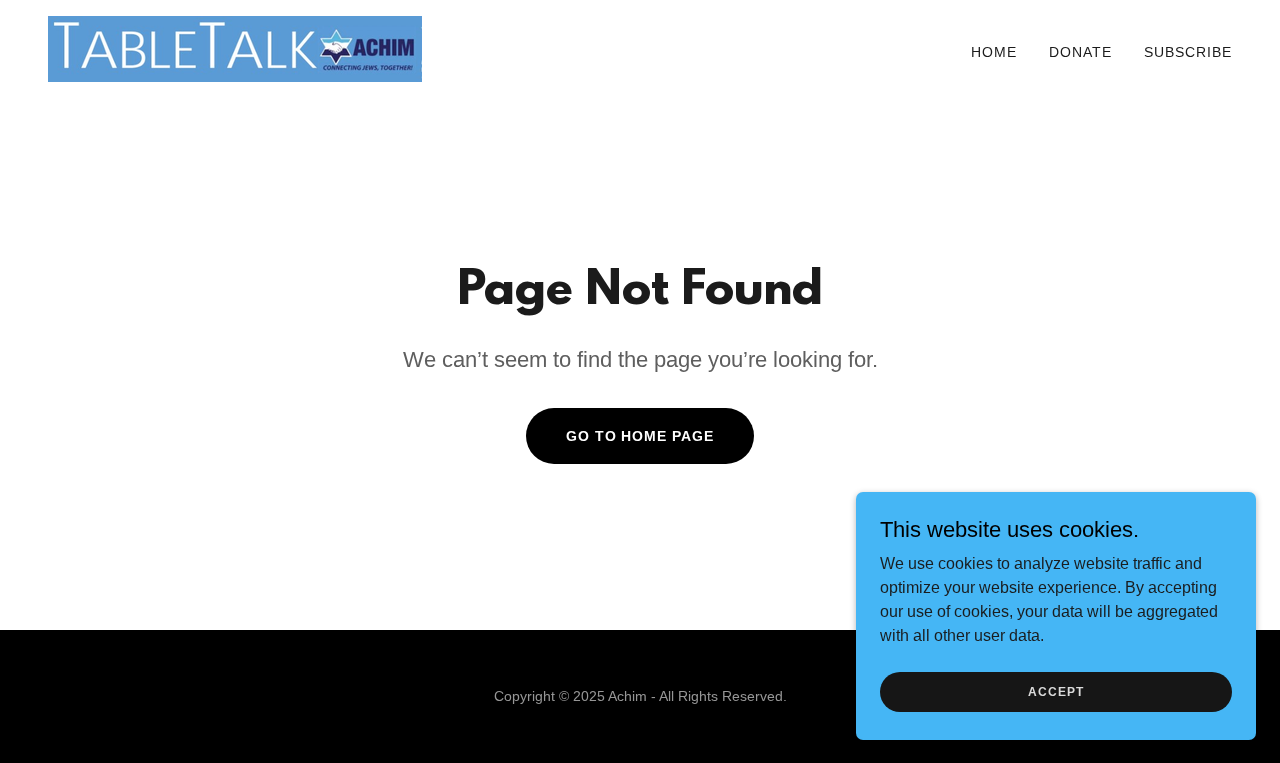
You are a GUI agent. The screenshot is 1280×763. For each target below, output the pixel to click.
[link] (235, 47)
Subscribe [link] (1188, 52)
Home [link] (994, 52)
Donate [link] (1080, 52)
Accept (1055, 691)
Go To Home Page (640, 436)
